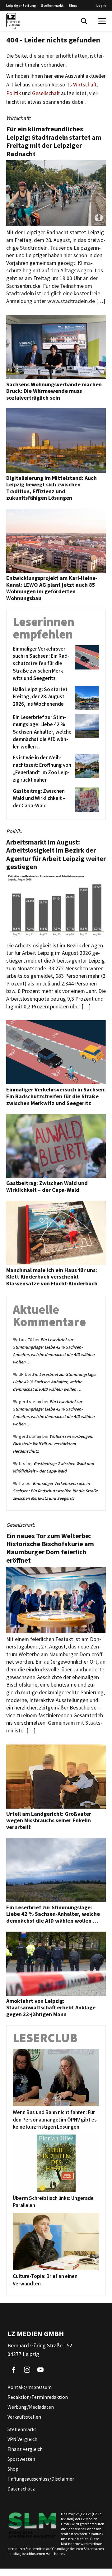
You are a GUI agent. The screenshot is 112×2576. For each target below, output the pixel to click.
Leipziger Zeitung (21, 5)
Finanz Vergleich (25, 2449)
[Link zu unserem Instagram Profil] (27, 2370)
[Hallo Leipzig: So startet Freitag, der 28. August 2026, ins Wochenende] (86, 698)
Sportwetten (21, 2459)
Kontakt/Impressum (30, 2387)
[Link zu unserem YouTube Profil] (40, 2370)
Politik (14, 93)
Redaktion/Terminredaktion (38, 2397)
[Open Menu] (102, 21)
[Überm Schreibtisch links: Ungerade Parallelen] (56, 2163)
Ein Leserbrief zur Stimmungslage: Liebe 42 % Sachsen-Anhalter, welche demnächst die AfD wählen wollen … (55, 1382)
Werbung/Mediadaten (31, 2407)
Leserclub (45, 2038)
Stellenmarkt (52, 5)
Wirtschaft (85, 85)
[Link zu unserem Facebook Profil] (14, 2370)
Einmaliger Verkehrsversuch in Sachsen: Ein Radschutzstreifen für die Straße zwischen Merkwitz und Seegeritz (55, 1491)
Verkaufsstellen (24, 2417)
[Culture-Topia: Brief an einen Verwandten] (56, 2242)
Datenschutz (21, 2489)
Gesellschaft (46, 93)
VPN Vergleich (22, 2439)
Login (101, 5)
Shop (73, 5)
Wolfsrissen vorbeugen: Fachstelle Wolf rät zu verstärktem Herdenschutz (53, 1444)
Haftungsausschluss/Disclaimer (41, 2479)
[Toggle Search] (84, 21)
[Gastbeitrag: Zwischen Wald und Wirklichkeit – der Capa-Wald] (86, 800)
